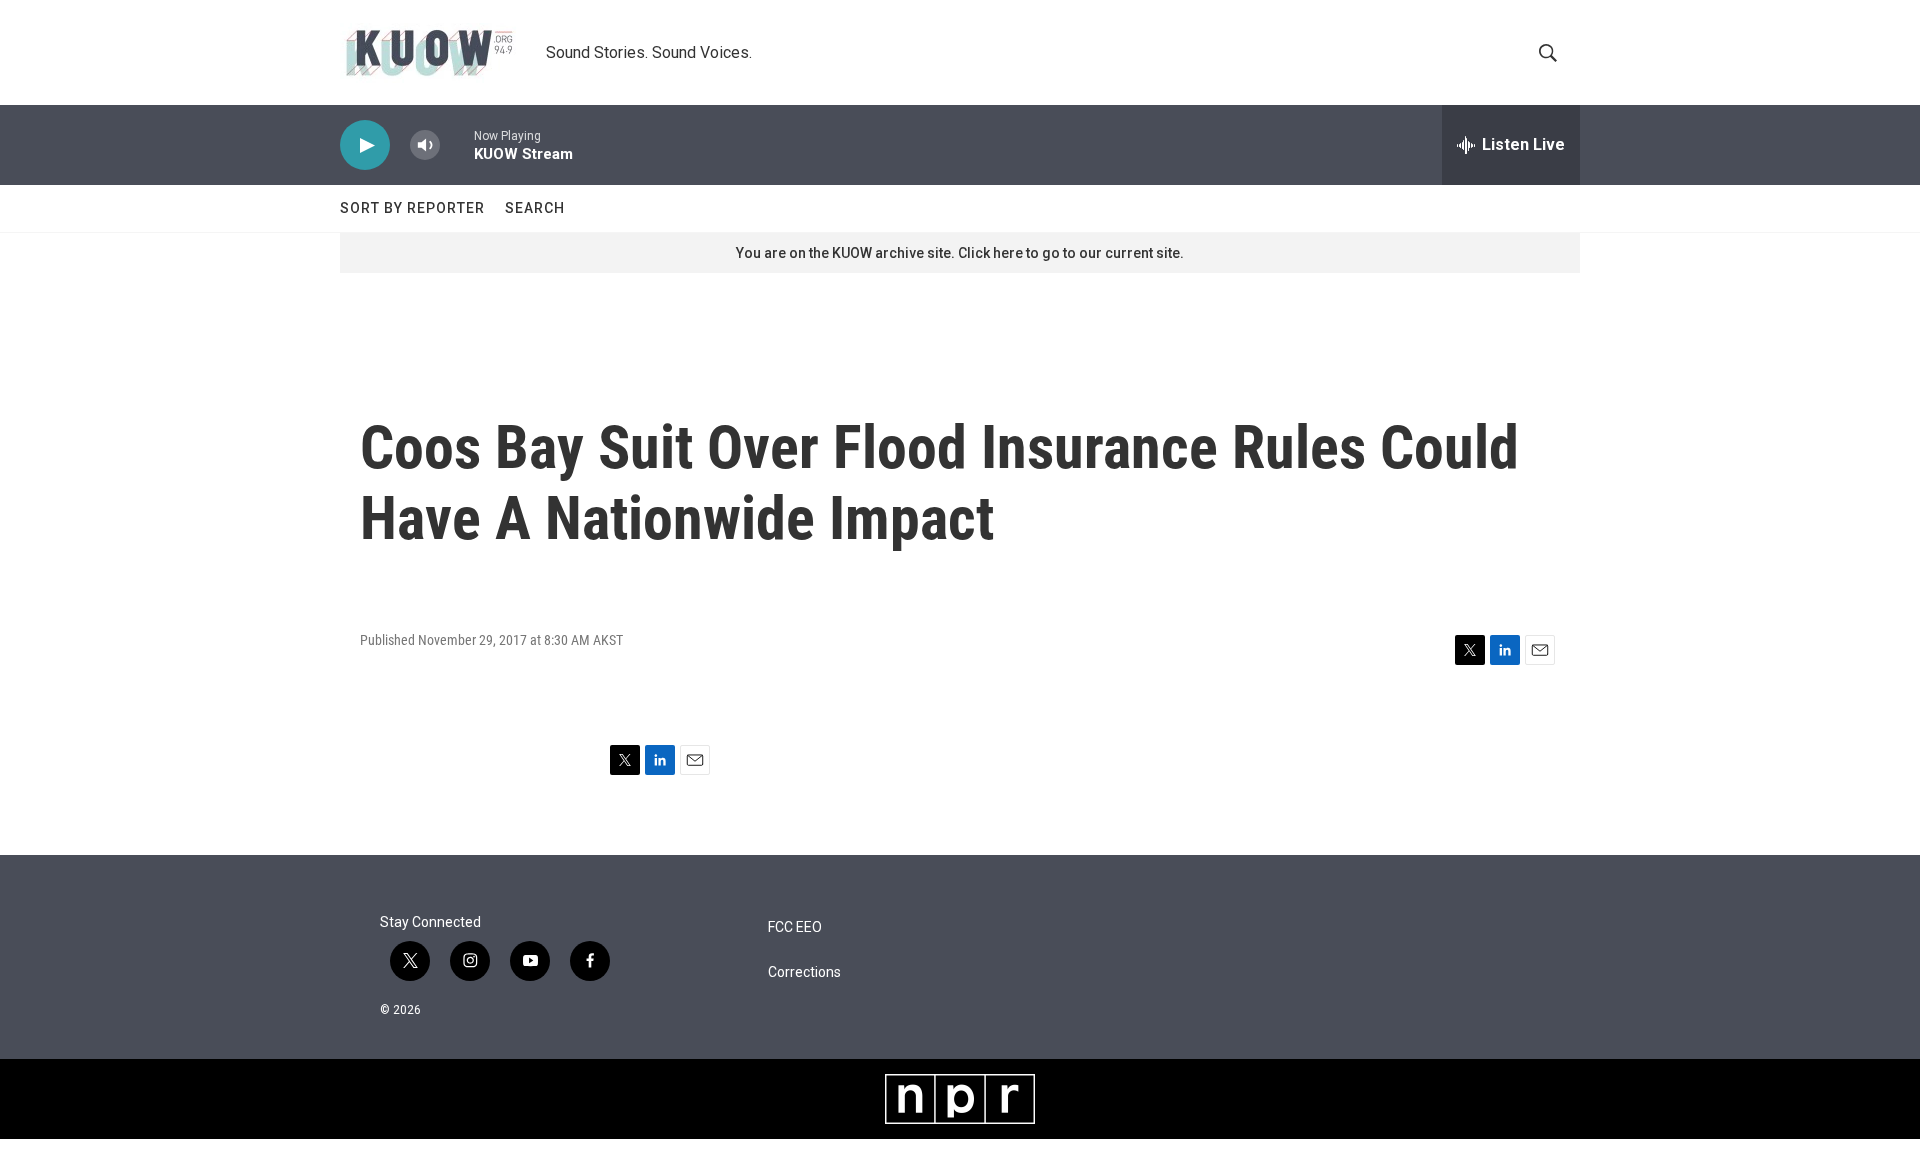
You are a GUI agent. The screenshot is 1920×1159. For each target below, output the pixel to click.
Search (535, 208)
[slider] (457, 144)
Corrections (804, 972)
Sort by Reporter (412, 208)
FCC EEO (795, 927)
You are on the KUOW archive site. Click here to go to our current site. (960, 253)
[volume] (425, 145)
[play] (365, 145)
